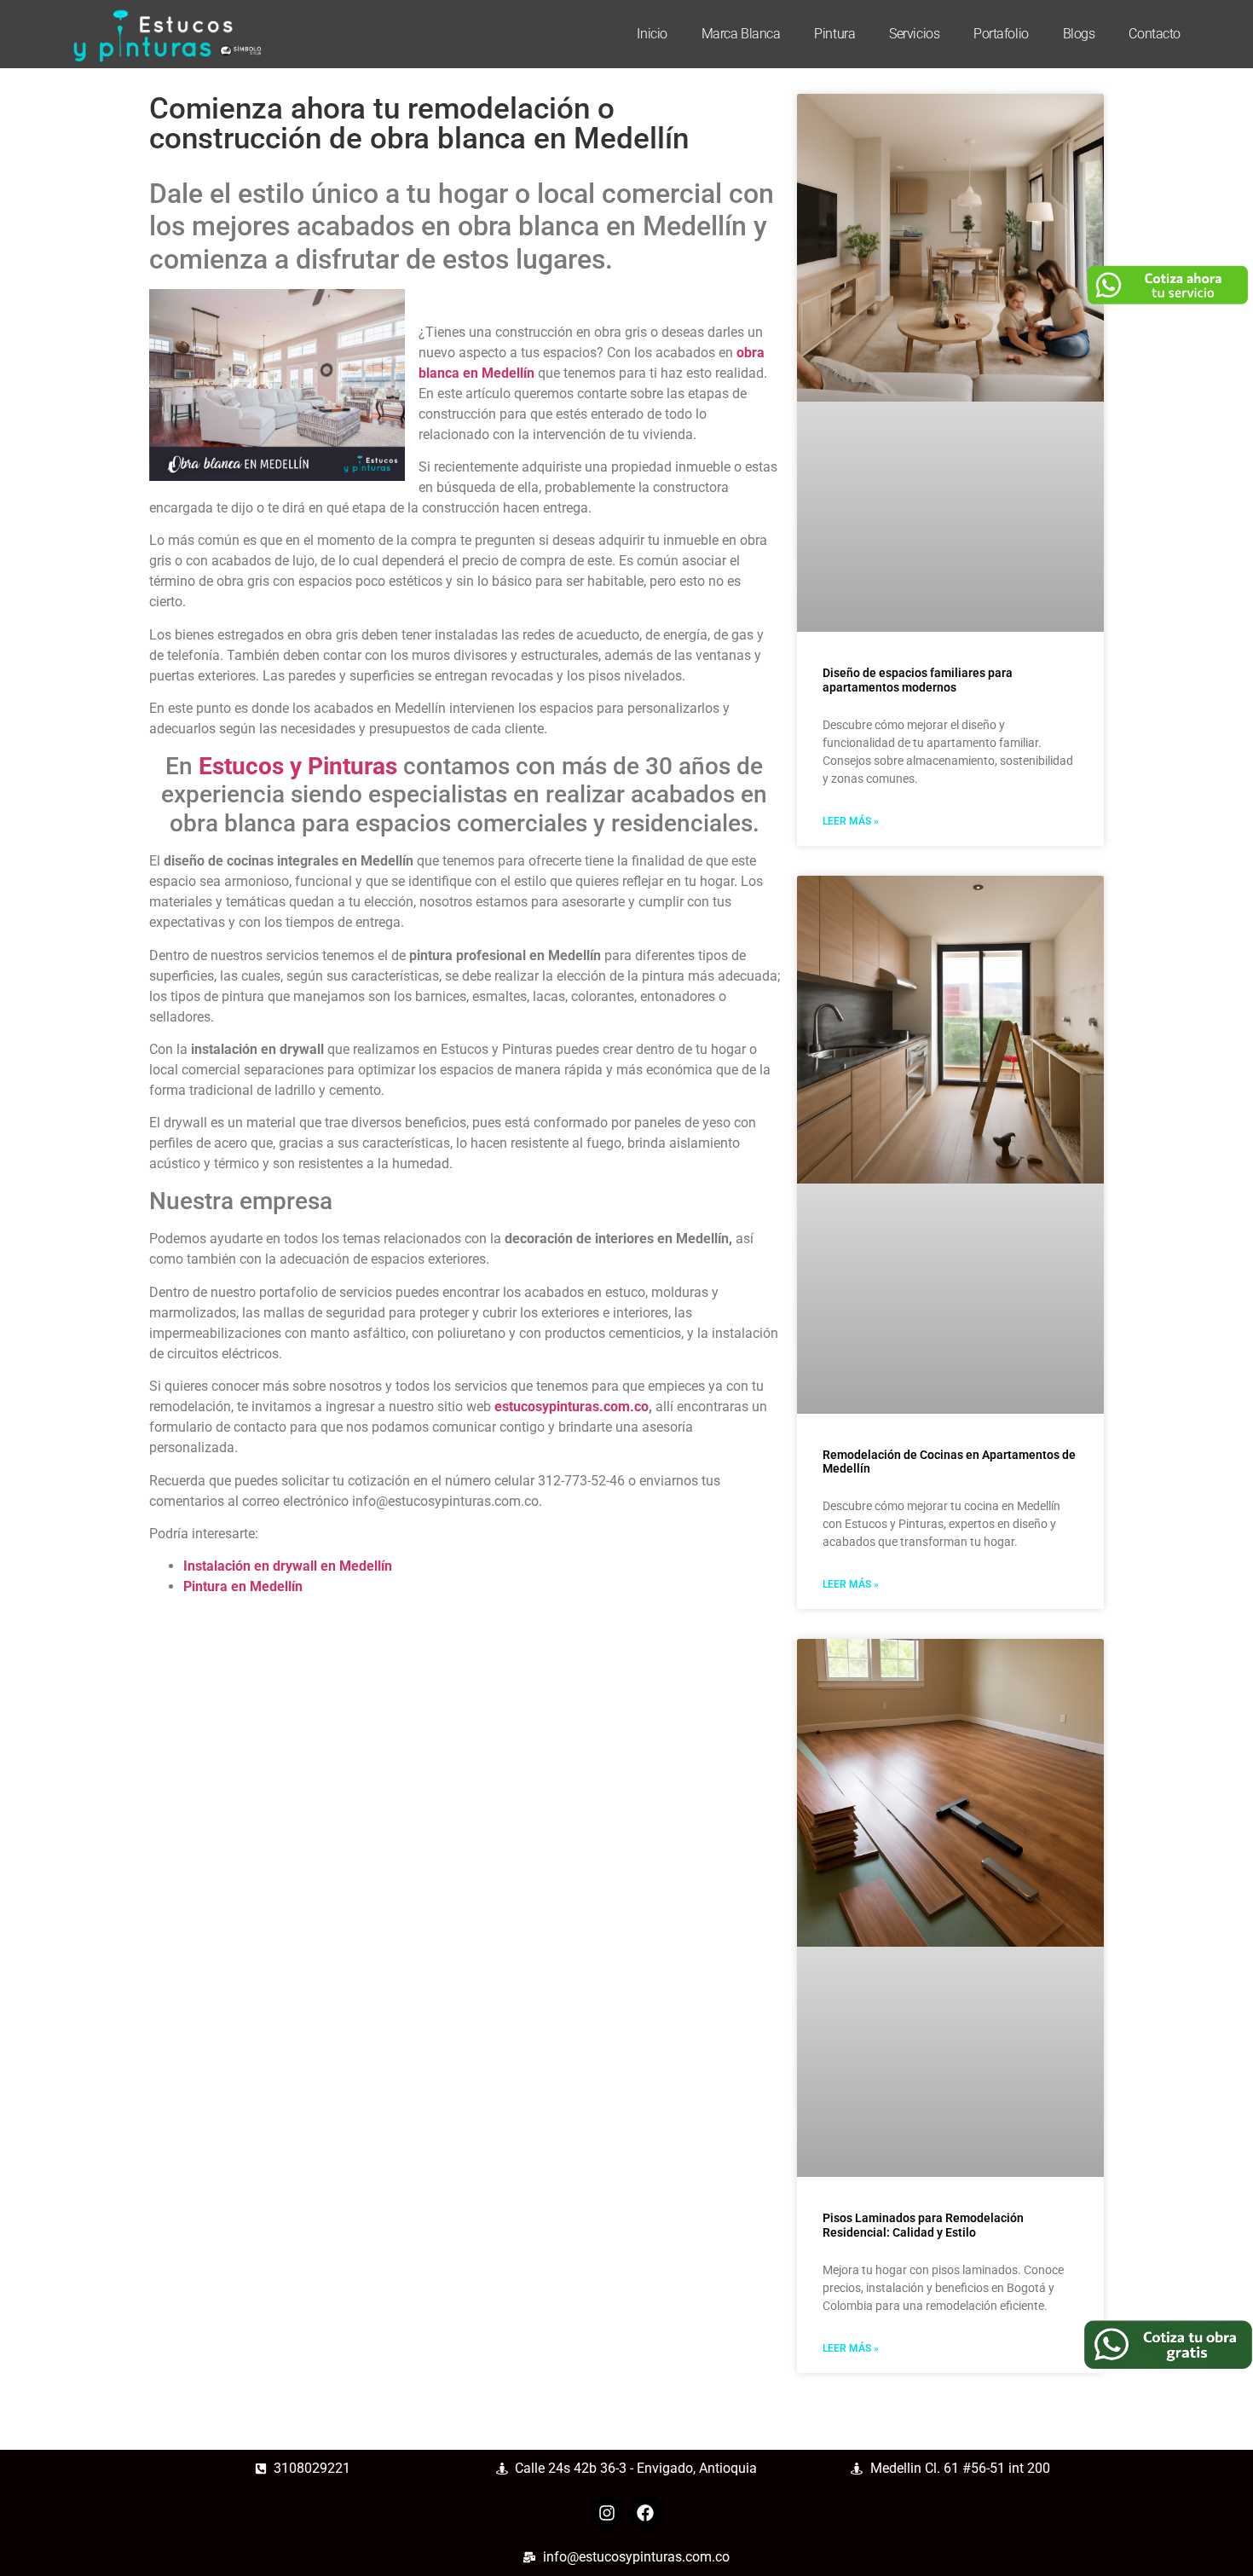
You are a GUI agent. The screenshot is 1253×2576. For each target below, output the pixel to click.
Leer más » (851, 821)
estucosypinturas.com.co (572, 1407)
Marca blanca (741, 34)
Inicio (652, 34)
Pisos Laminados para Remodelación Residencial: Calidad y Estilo (923, 2225)
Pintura (834, 34)
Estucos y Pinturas (298, 766)
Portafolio (1001, 34)
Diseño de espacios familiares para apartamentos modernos (918, 680)
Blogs (1079, 34)
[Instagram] (607, 2513)
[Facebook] (645, 2513)
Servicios (914, 34)
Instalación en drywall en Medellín (288, 1566)
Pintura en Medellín (243, 1586)
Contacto (1154, 34)
